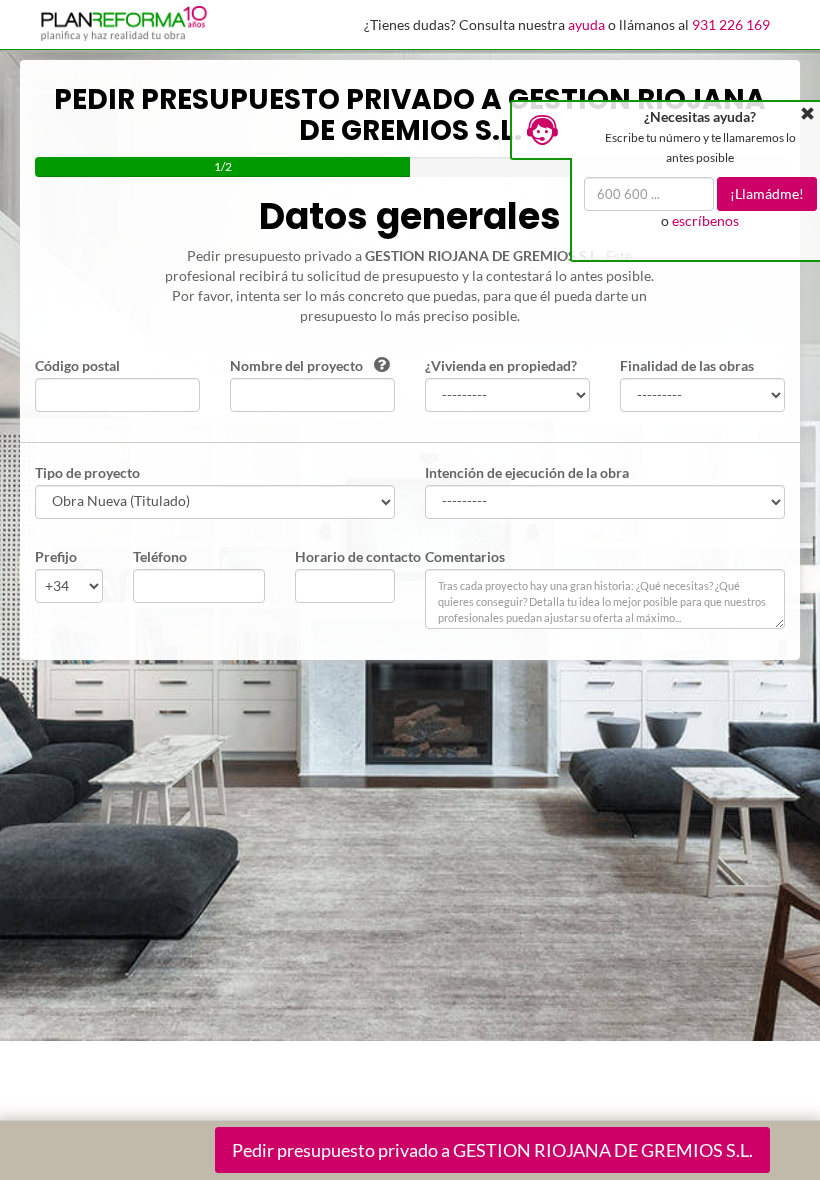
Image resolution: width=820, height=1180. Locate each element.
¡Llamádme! (767, 193)
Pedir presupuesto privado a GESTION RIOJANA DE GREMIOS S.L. (492, 1150)
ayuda (586, 24)
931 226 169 (731, 24)
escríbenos (705, 220)
